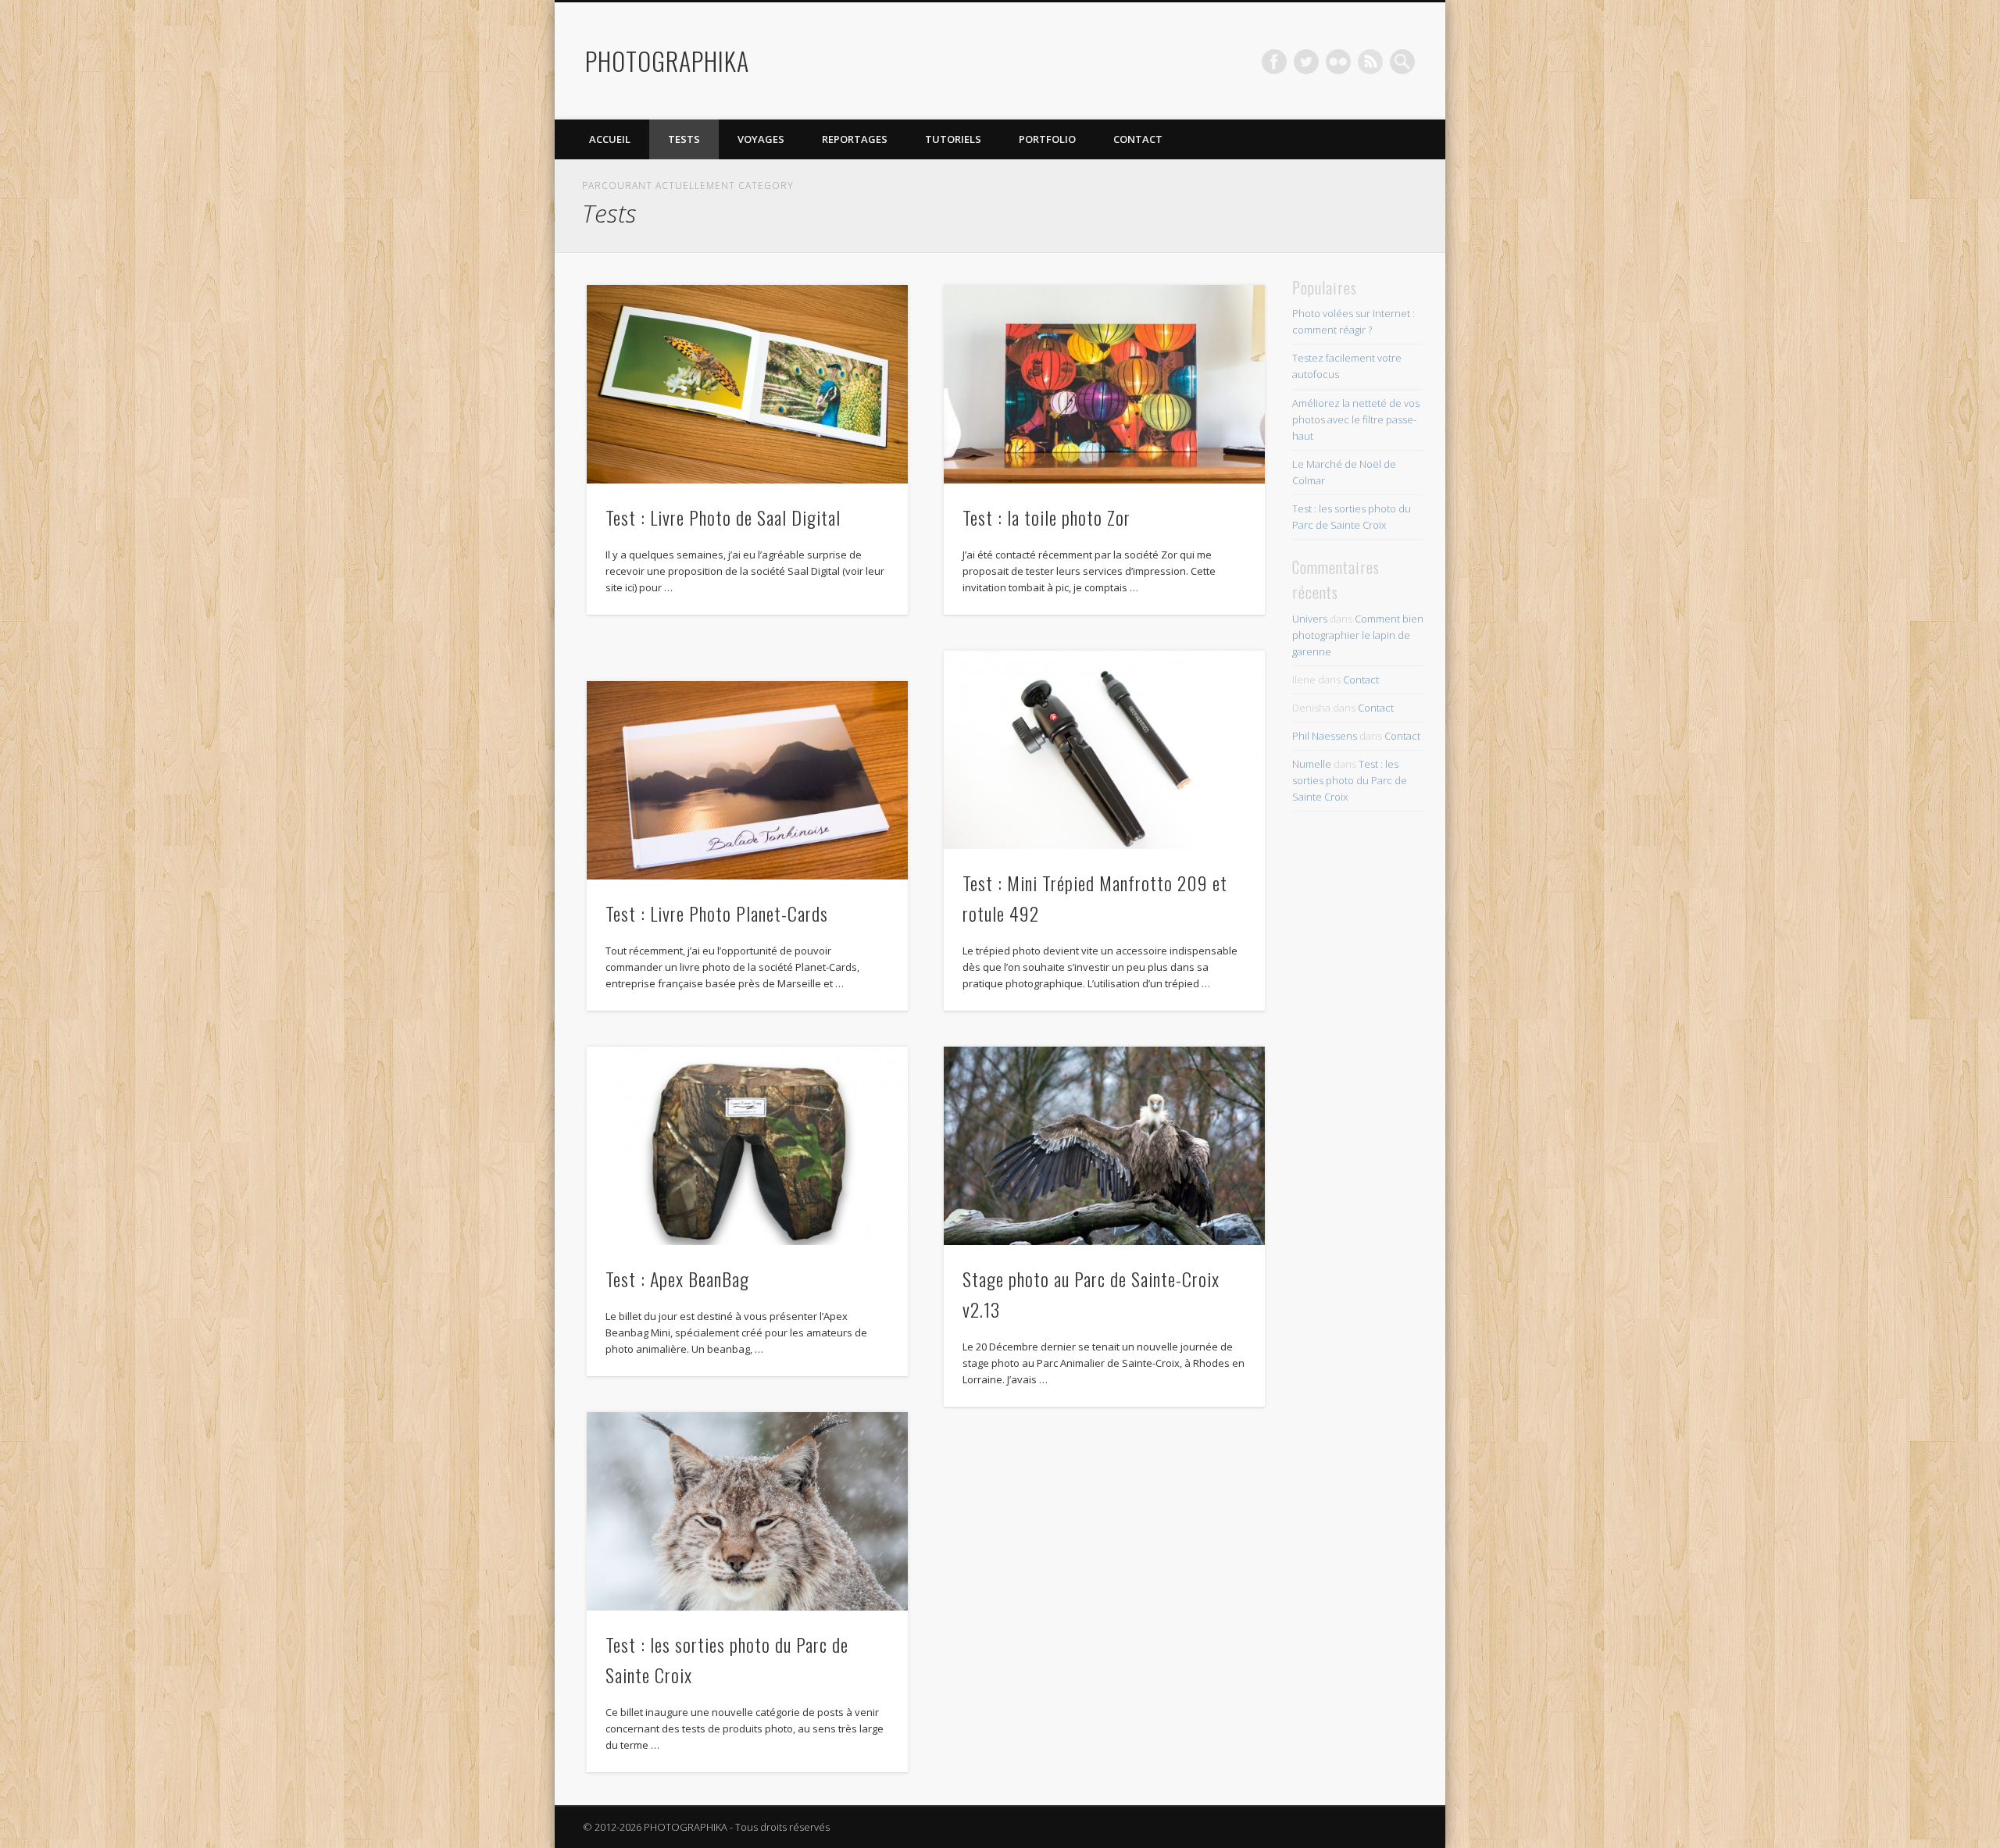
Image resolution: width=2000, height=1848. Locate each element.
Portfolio (1047, 139)
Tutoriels (953, 139)
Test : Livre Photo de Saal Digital (723, 517)
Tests (684, 139)
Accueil (610, 139)
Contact (1138, 139)
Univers (1310, 619)
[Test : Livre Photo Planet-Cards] (747, 780)
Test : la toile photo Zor (1046, 517)
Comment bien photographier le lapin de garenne (1358, 635)
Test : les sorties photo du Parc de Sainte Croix (1350, 780)
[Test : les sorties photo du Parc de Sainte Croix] (747, 1511)
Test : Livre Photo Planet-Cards (717, 913)
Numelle (1312, 764)
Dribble (1370, 62)
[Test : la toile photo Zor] (1104, 384)
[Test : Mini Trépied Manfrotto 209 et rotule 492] (1104, 750)
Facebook (1274, 62)
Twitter (1306, 62)
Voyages (761, 139)
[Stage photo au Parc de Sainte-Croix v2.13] (1104, 1146)
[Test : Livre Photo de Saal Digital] (747, 384)
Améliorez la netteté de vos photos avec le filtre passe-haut (1356, 419)
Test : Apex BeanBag (677, 1279)
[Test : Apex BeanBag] (747, 1146)
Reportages (855, 139)
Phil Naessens (1325, 736)
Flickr (1338, 62)
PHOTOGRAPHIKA (667, 61)
